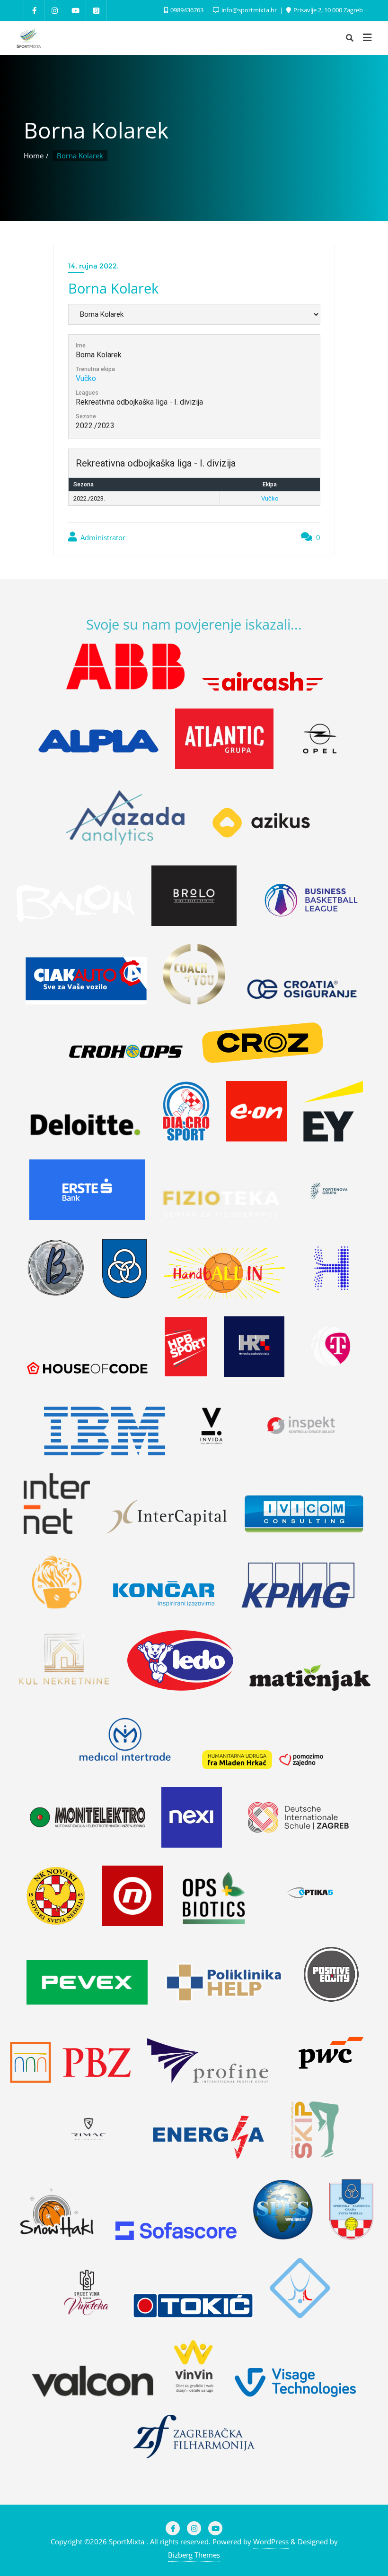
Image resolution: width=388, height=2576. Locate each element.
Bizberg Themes (194, 2555)
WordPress (271, 2541)
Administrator (102, 537)
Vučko (86, 378)
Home (34, 156)
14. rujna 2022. (93, 266)
